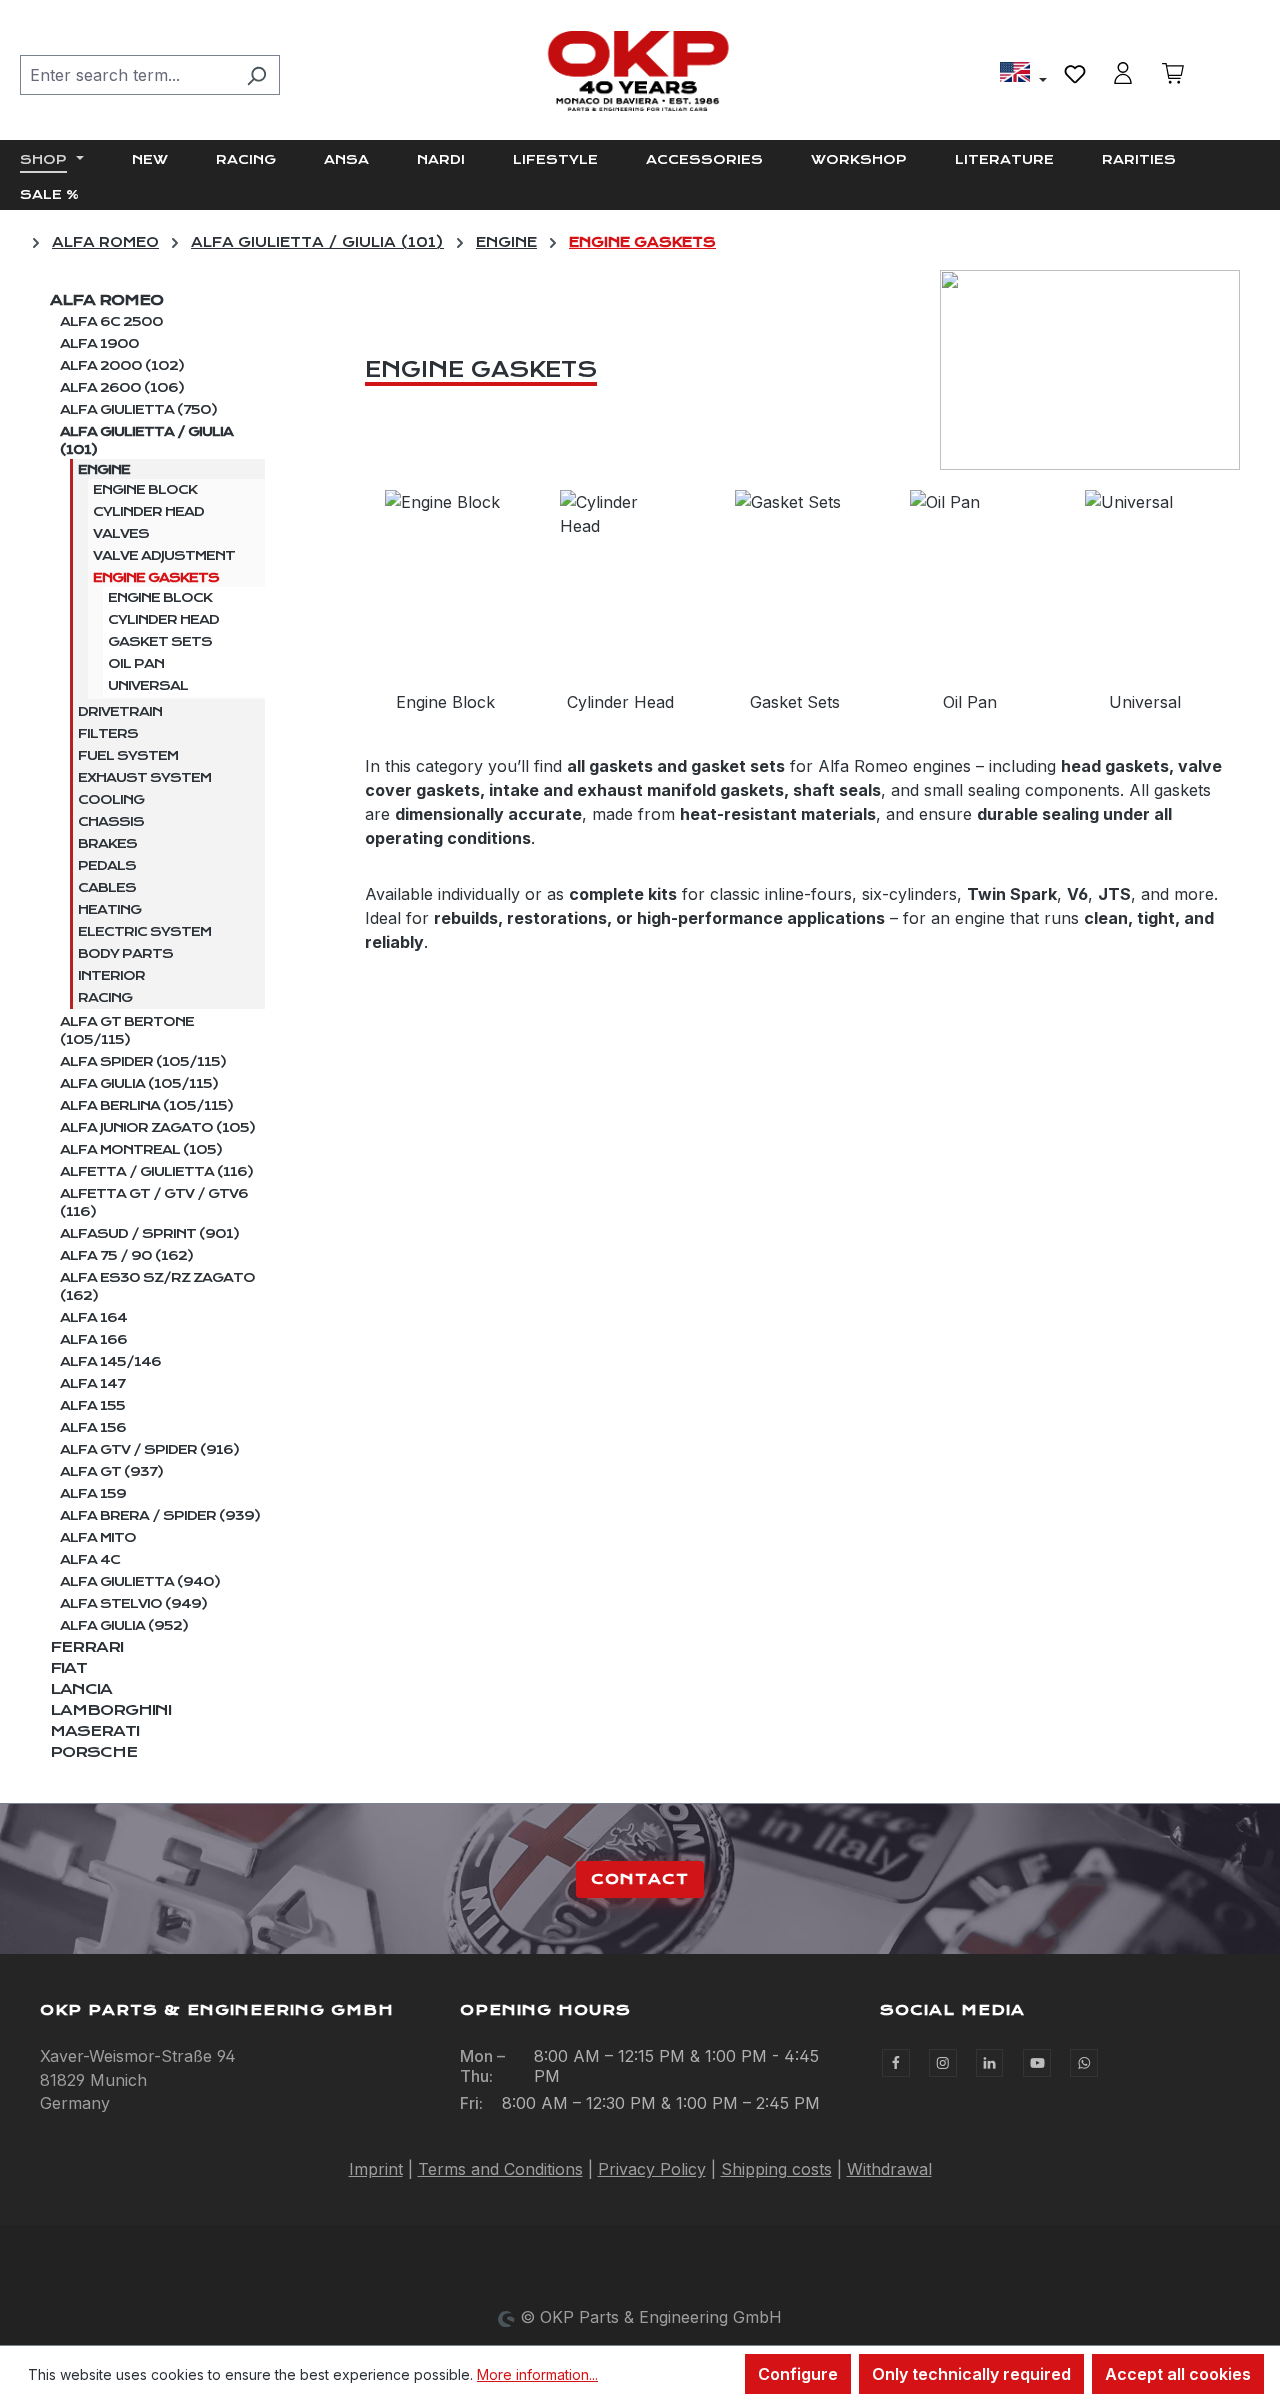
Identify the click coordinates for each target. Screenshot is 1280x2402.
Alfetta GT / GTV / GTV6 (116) (154, 1203)
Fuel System (128, 756)
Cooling (111, 800)
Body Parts (125, 954)
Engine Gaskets (156, 578)
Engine (104, 470)
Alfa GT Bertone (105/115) (127, 1031)
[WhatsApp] (1084, 2063)
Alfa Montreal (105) (141, 1150)
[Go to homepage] (640, 71)
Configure (798, 2374)
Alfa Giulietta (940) (140, 1582)
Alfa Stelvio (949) (133, 1604)
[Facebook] (896, 2063)
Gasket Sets (160, 642)
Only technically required (971, 2374)
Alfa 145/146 (110, 1362)
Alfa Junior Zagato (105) (157, 1128)
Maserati (94, 1731)
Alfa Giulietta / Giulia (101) (146, 441)
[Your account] (1123, 73)
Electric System (144, 932)
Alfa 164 (93, 1318)
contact (640, 1879)
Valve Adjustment (164, 556)
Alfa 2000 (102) (122, 366)
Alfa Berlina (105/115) (146, 1106)
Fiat (68, 1668)
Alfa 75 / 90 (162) (126, 1256)
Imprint (376, 2169)
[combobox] (127, 75)
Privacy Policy (652, 2169)
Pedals (107, 866)
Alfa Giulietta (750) (138, 410)
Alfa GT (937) (111, 1472)
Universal (148, 686)
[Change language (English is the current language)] (1023, 75)
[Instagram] (943, 2063)
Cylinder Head (148, 512)
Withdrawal (889, 2169)
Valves (121, 534)
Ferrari (86, 1647)
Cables (107, 888)
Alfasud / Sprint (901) (149, 1234)
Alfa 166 (93, 1340)
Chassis (111, 822)
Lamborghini (110, 1710)
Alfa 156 (93, 1428)
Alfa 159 (93, 1494)
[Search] (256, 75)
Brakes (107, 844)
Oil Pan (136, 664)
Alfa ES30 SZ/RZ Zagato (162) (157, 1287)
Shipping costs (776, 2169)
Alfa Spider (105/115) (143, 1062)
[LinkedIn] (990, 2063)
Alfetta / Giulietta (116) (156, 1172)
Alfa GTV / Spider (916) (149, 1450)
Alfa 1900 (99, 344)
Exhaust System (144, 778)
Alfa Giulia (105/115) (139, 1084)
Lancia (81, 1689)
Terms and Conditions (500, 2169)
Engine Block (145, 490)
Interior (111, 976)
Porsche (93, 1752)
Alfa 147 (92, 1384)
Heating (109, 910)
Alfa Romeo (106, 300)
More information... (537, 2374)
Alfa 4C (90, 1560)
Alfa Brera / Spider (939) (160, 1516)
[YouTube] (1037, 2063)
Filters (108, 734)
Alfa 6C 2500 (111, 322)
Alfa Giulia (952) (124, 1626)
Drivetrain (120, 712)
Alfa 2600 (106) (122, 388)
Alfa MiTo (98, 1538)
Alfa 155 (92, 1406)
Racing (105, 998)
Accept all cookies (1178, 2374)
